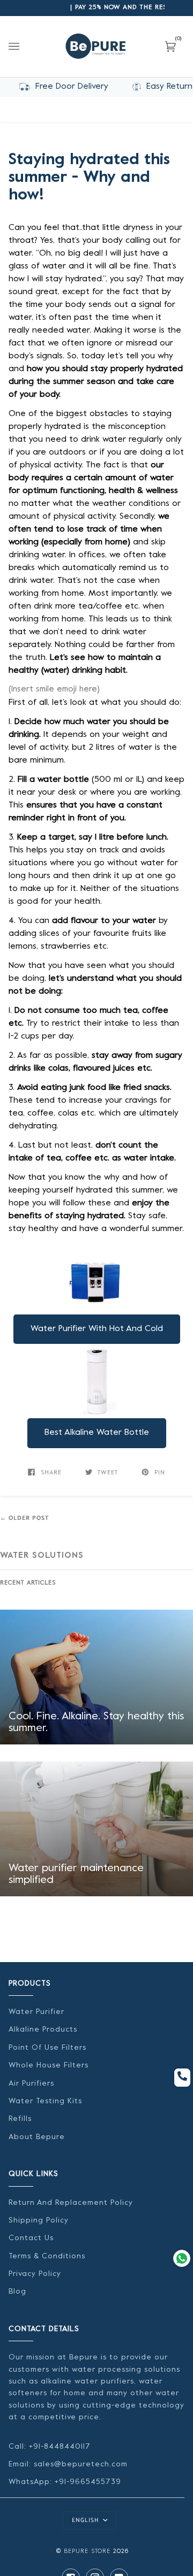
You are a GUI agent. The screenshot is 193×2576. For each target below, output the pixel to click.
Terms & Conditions (47, 2256)
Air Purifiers (31, 2084)
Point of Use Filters (47, 2048)
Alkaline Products (43, 2030)
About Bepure (37, 2137)
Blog (17, 2292)
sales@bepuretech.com (81, 2464)
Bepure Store (87, 2552)
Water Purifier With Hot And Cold (97, 1329)
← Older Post (25, 1518)
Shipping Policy (39, 2221)
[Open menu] (25, 47)
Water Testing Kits (45, 2101)
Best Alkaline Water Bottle (97, 1433)
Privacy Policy (35, 2274)
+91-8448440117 (58, 2447)
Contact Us (31, 2238)
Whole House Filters (49, 2066)
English (86, 2520)
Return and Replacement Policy (71, 2203)
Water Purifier (36, 2012)
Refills (20, 2119)
